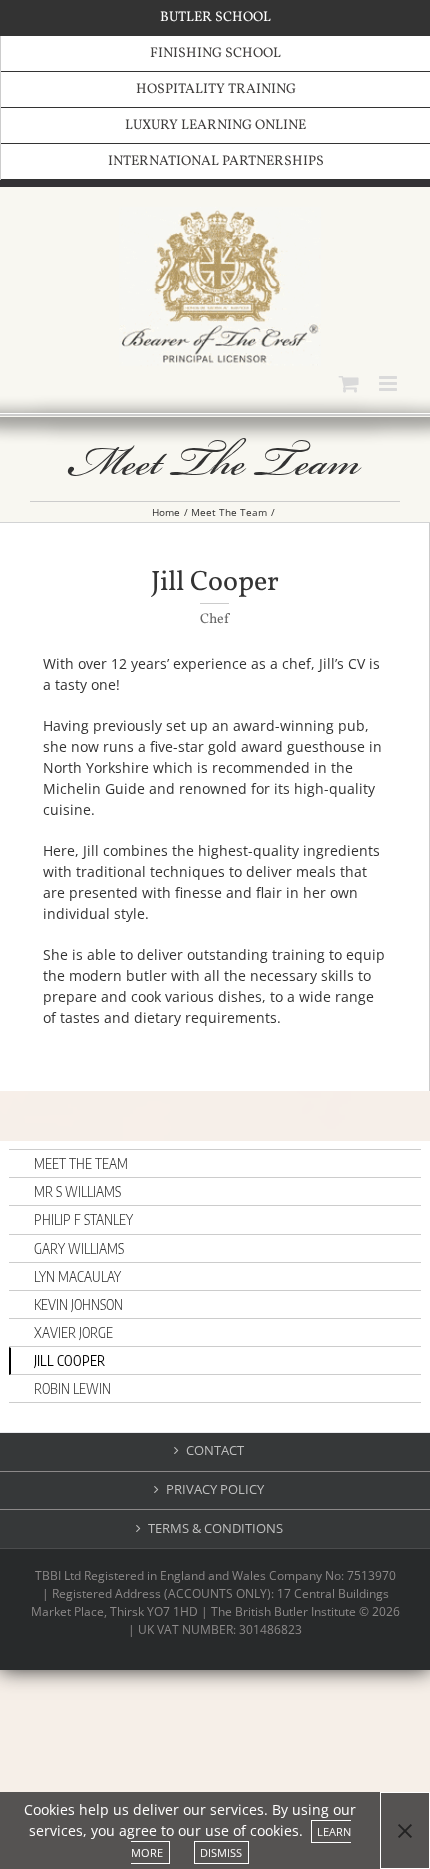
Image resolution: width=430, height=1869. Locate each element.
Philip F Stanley (83, 1219)
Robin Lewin (72, 1388)
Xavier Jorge (73, 1332)
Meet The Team (81, 1163)
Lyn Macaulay (77, 1276)
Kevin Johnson (78, 1304)
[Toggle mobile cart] (349, 383)
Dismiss (221, 1852)
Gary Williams (79, 1248)
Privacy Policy (215, 1489)
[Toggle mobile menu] (389, 383)
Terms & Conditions (215, 1528)
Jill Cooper (69, 1360)
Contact (215, 1450)
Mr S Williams (77, 1191)
